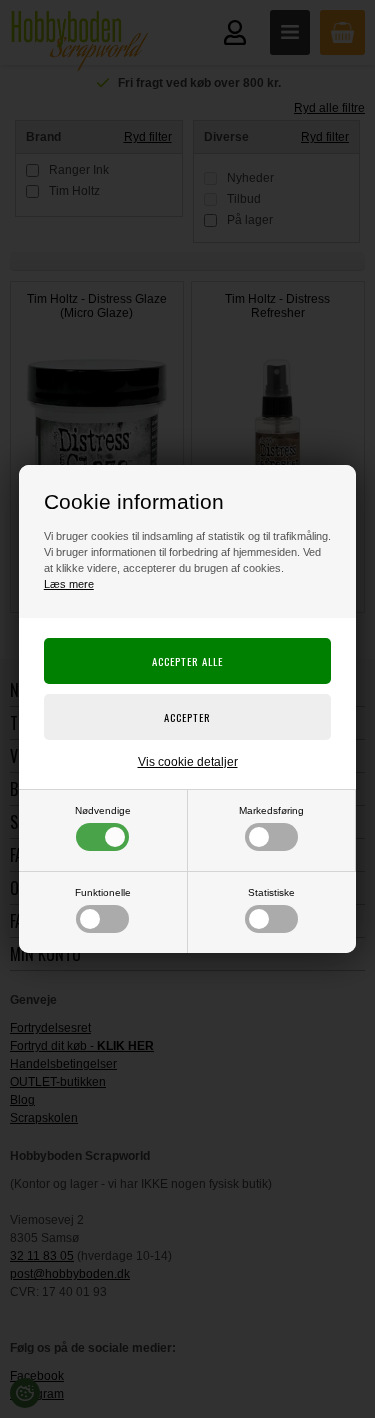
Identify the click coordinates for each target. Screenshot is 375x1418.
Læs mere (69, 584)
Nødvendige (103, 810)
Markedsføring (271, 810)
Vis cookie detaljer (188, 762)
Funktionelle (103, 892)
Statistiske (271, 892)
